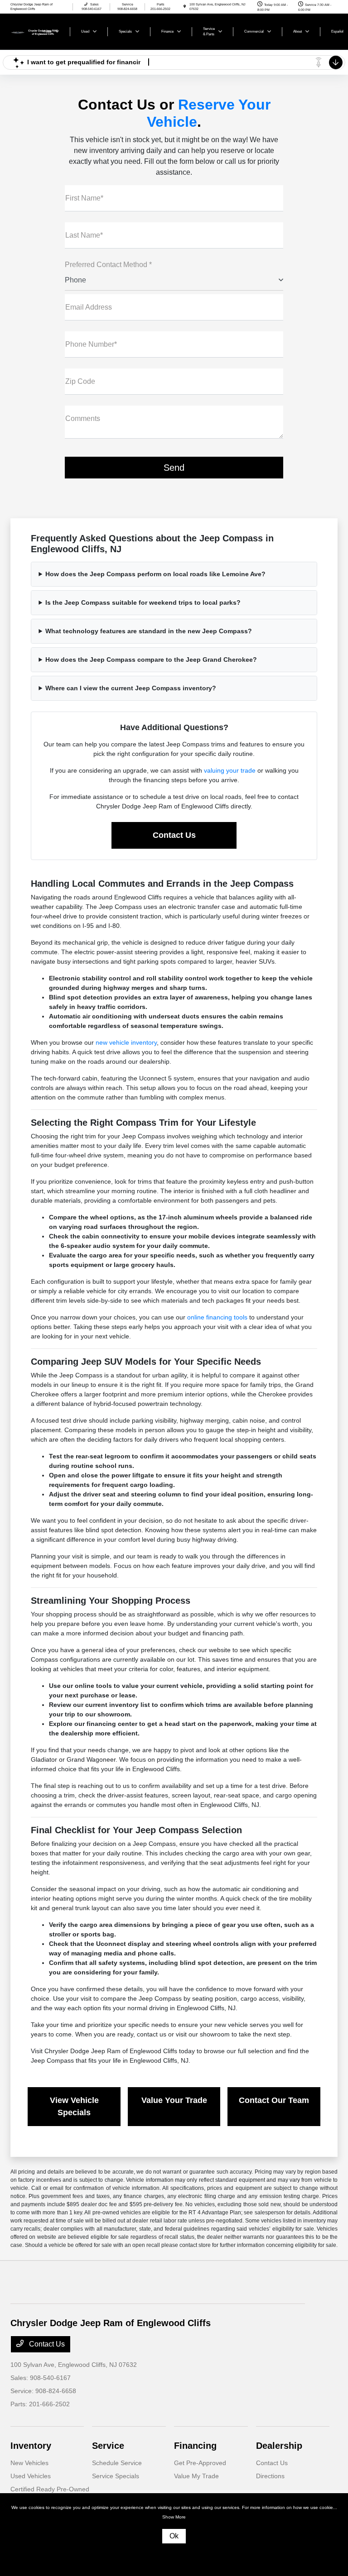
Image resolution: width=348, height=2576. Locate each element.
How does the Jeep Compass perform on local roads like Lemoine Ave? (155, 574)
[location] (185, 7)
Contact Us (174, 835)
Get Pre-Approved (200, 2463)
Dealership (279, 2446)
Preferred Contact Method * (108, 265)
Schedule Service (117, 2463)
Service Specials (116, 2476)
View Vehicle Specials (74, 2106)
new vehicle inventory (126, 1042)
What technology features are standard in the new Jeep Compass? (149, 631)
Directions (270, 2476)
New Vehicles (29, 2463)
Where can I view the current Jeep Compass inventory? (131, 688)
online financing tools (217, 1317)
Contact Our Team (274, 2100)
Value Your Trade (174, 2100)
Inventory (31, 2446)
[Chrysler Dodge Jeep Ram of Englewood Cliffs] (35, 31)
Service (108, 2446)
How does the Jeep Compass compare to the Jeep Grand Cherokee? (151, 660)
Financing (195, 2446)
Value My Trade (196, 2476)
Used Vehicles (31, 2476)
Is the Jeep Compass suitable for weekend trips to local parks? (143, 602)
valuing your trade (230, 770)
